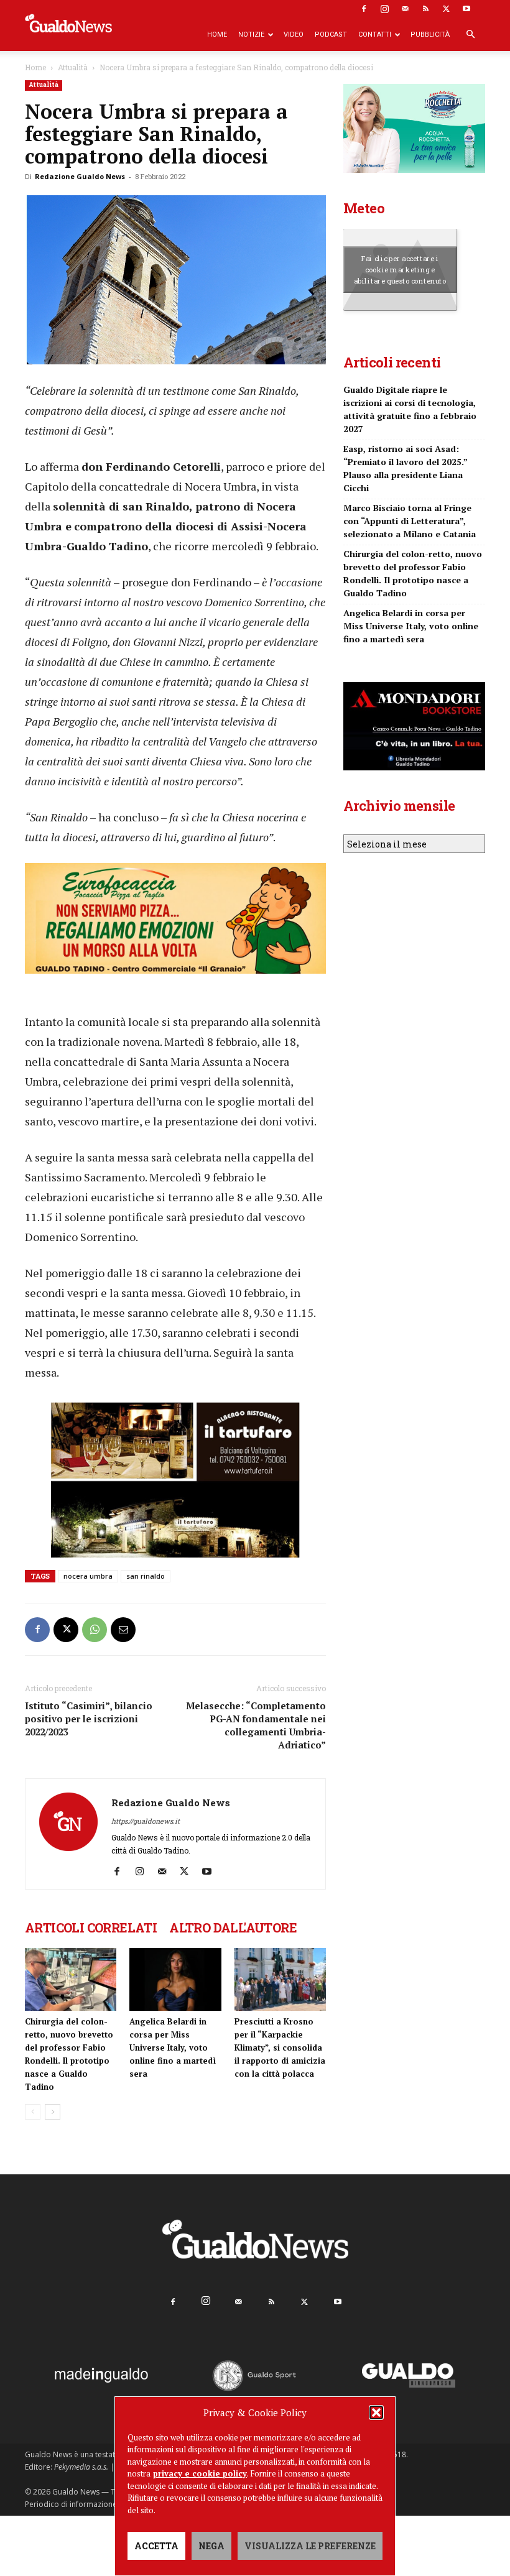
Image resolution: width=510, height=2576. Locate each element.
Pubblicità (430, 35)
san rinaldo (146, 1576)
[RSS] (425, 9)
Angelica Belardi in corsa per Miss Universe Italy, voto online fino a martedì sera (173, 2047)
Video (294, 35)
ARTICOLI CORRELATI (91, 1927)
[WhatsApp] (95, 1630)
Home (217, 35)
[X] (446, 9)
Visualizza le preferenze (310, 2546)
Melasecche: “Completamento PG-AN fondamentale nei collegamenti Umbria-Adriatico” (256, 1725)
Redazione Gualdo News (80, 176)
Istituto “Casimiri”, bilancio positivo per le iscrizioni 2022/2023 (89, 1719)
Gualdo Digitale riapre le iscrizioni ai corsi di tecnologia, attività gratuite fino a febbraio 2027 (410, 409)
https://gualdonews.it (146, 1821)
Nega (211, 2546)
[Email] (123, 1630)
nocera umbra (88, 1576)
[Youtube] (466, 9)
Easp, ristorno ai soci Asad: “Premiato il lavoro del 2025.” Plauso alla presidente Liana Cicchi (405, 468)
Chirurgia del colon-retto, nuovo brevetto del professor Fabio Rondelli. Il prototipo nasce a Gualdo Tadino (413, 573)
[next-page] (53, 2112)
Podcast (331, 35)
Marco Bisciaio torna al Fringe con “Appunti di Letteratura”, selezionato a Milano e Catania (410, 521)
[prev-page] (33, 2112)
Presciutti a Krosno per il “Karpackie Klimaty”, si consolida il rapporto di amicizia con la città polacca (280, 2047)
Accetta (156, 2546)
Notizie (251, 35)
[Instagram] (384, 9)
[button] (376, 2412)
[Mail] (405, 9)
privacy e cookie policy (200, 2473)
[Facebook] (364, 9)
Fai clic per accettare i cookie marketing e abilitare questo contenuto (400, 269)
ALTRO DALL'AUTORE (233, 1927)
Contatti (375, 35)
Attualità (73, 67)
